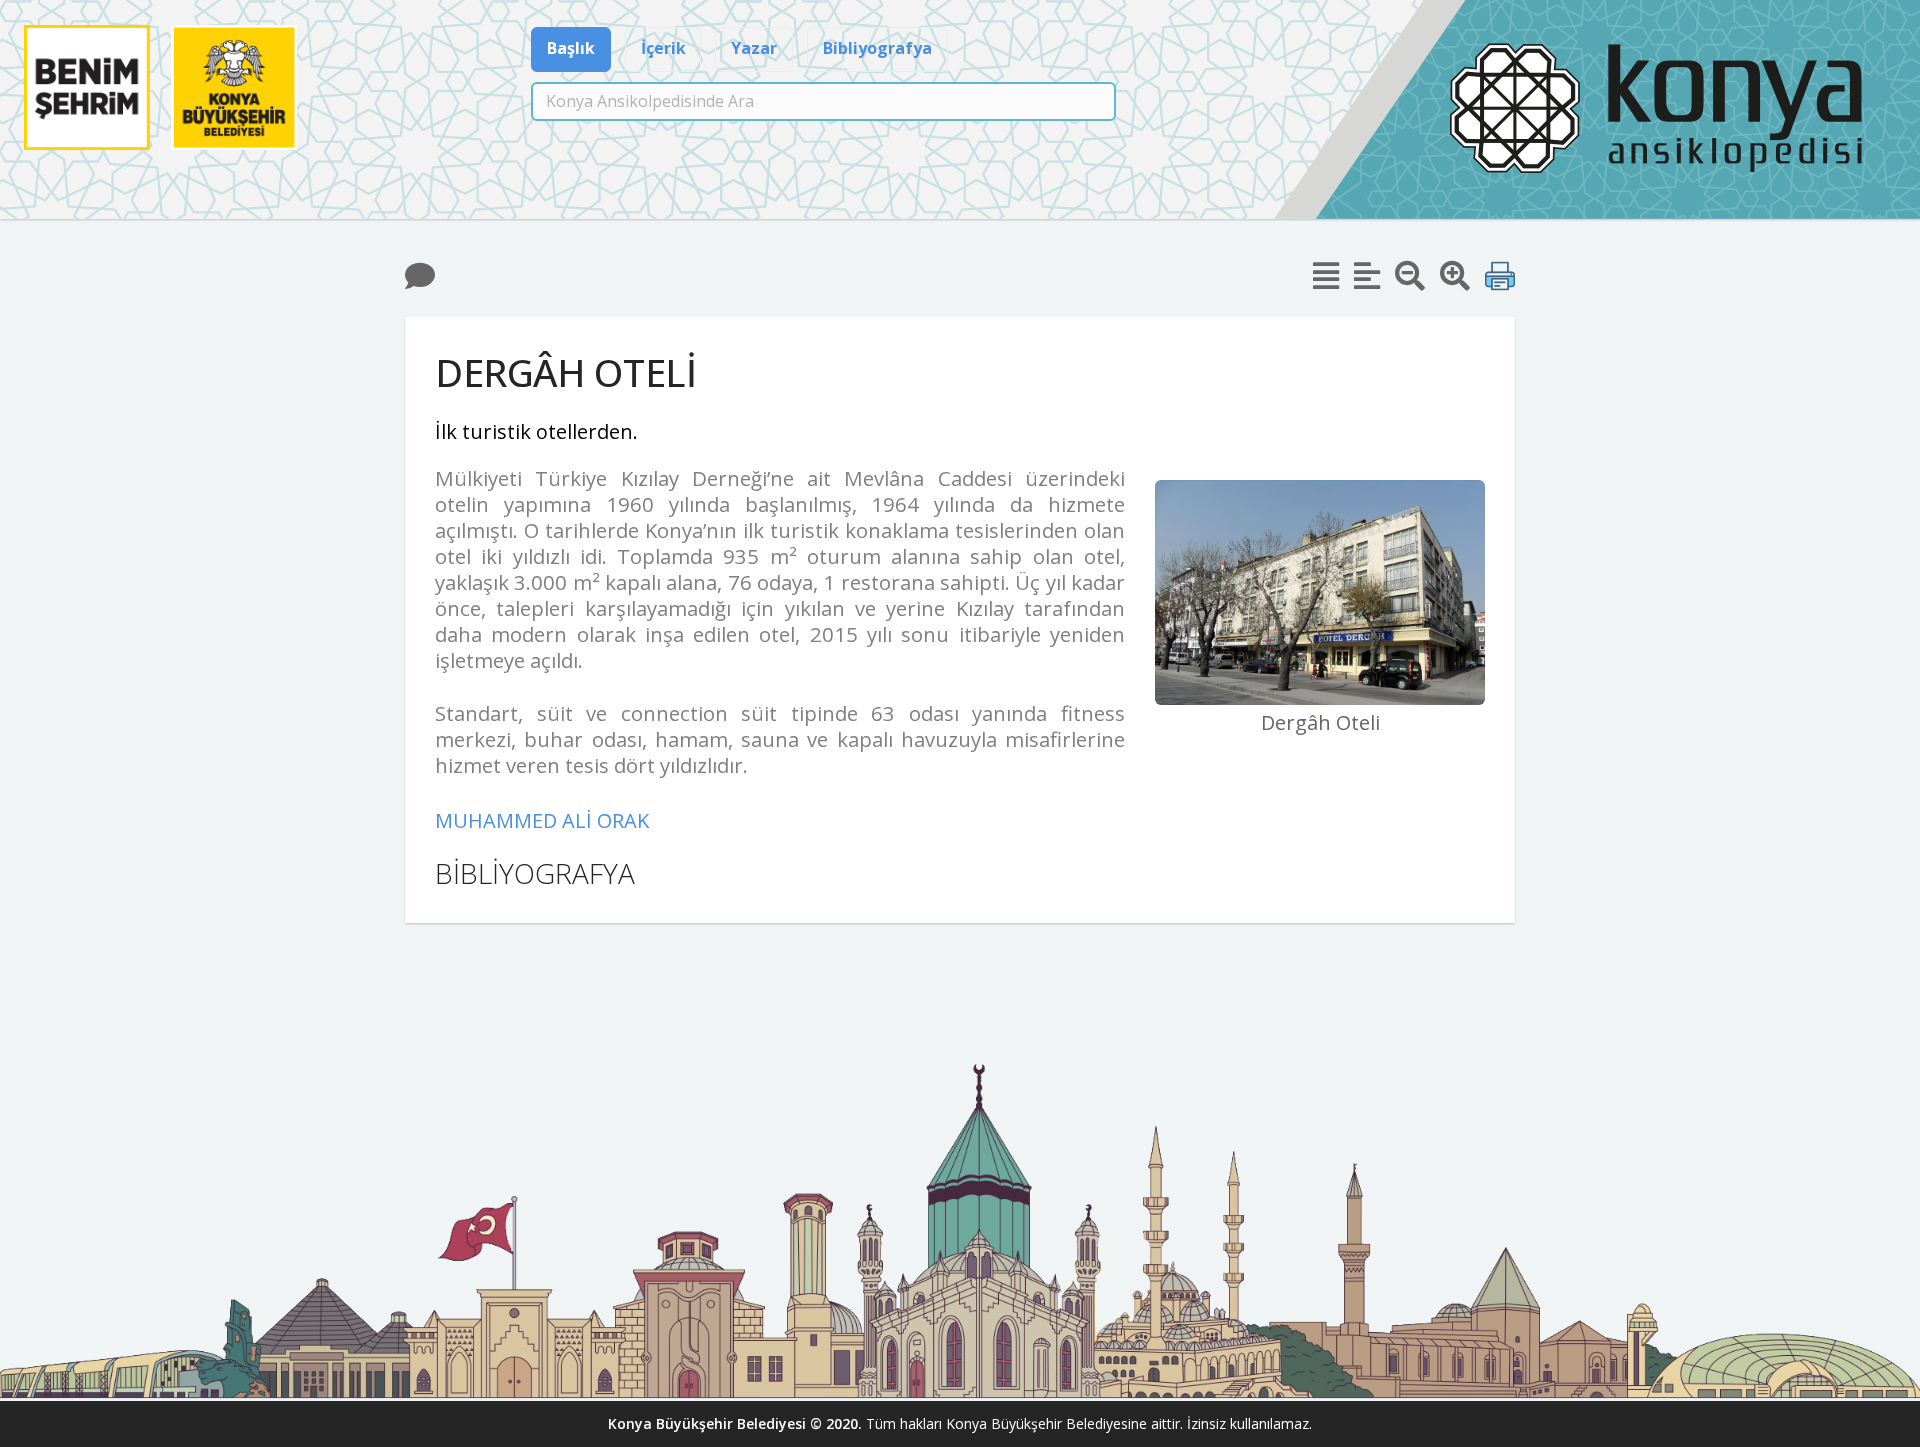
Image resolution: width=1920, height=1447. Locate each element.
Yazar (754, 48)
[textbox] (823, 101)
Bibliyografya (877, 48)
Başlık (571, 48)
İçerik (663, 48)
